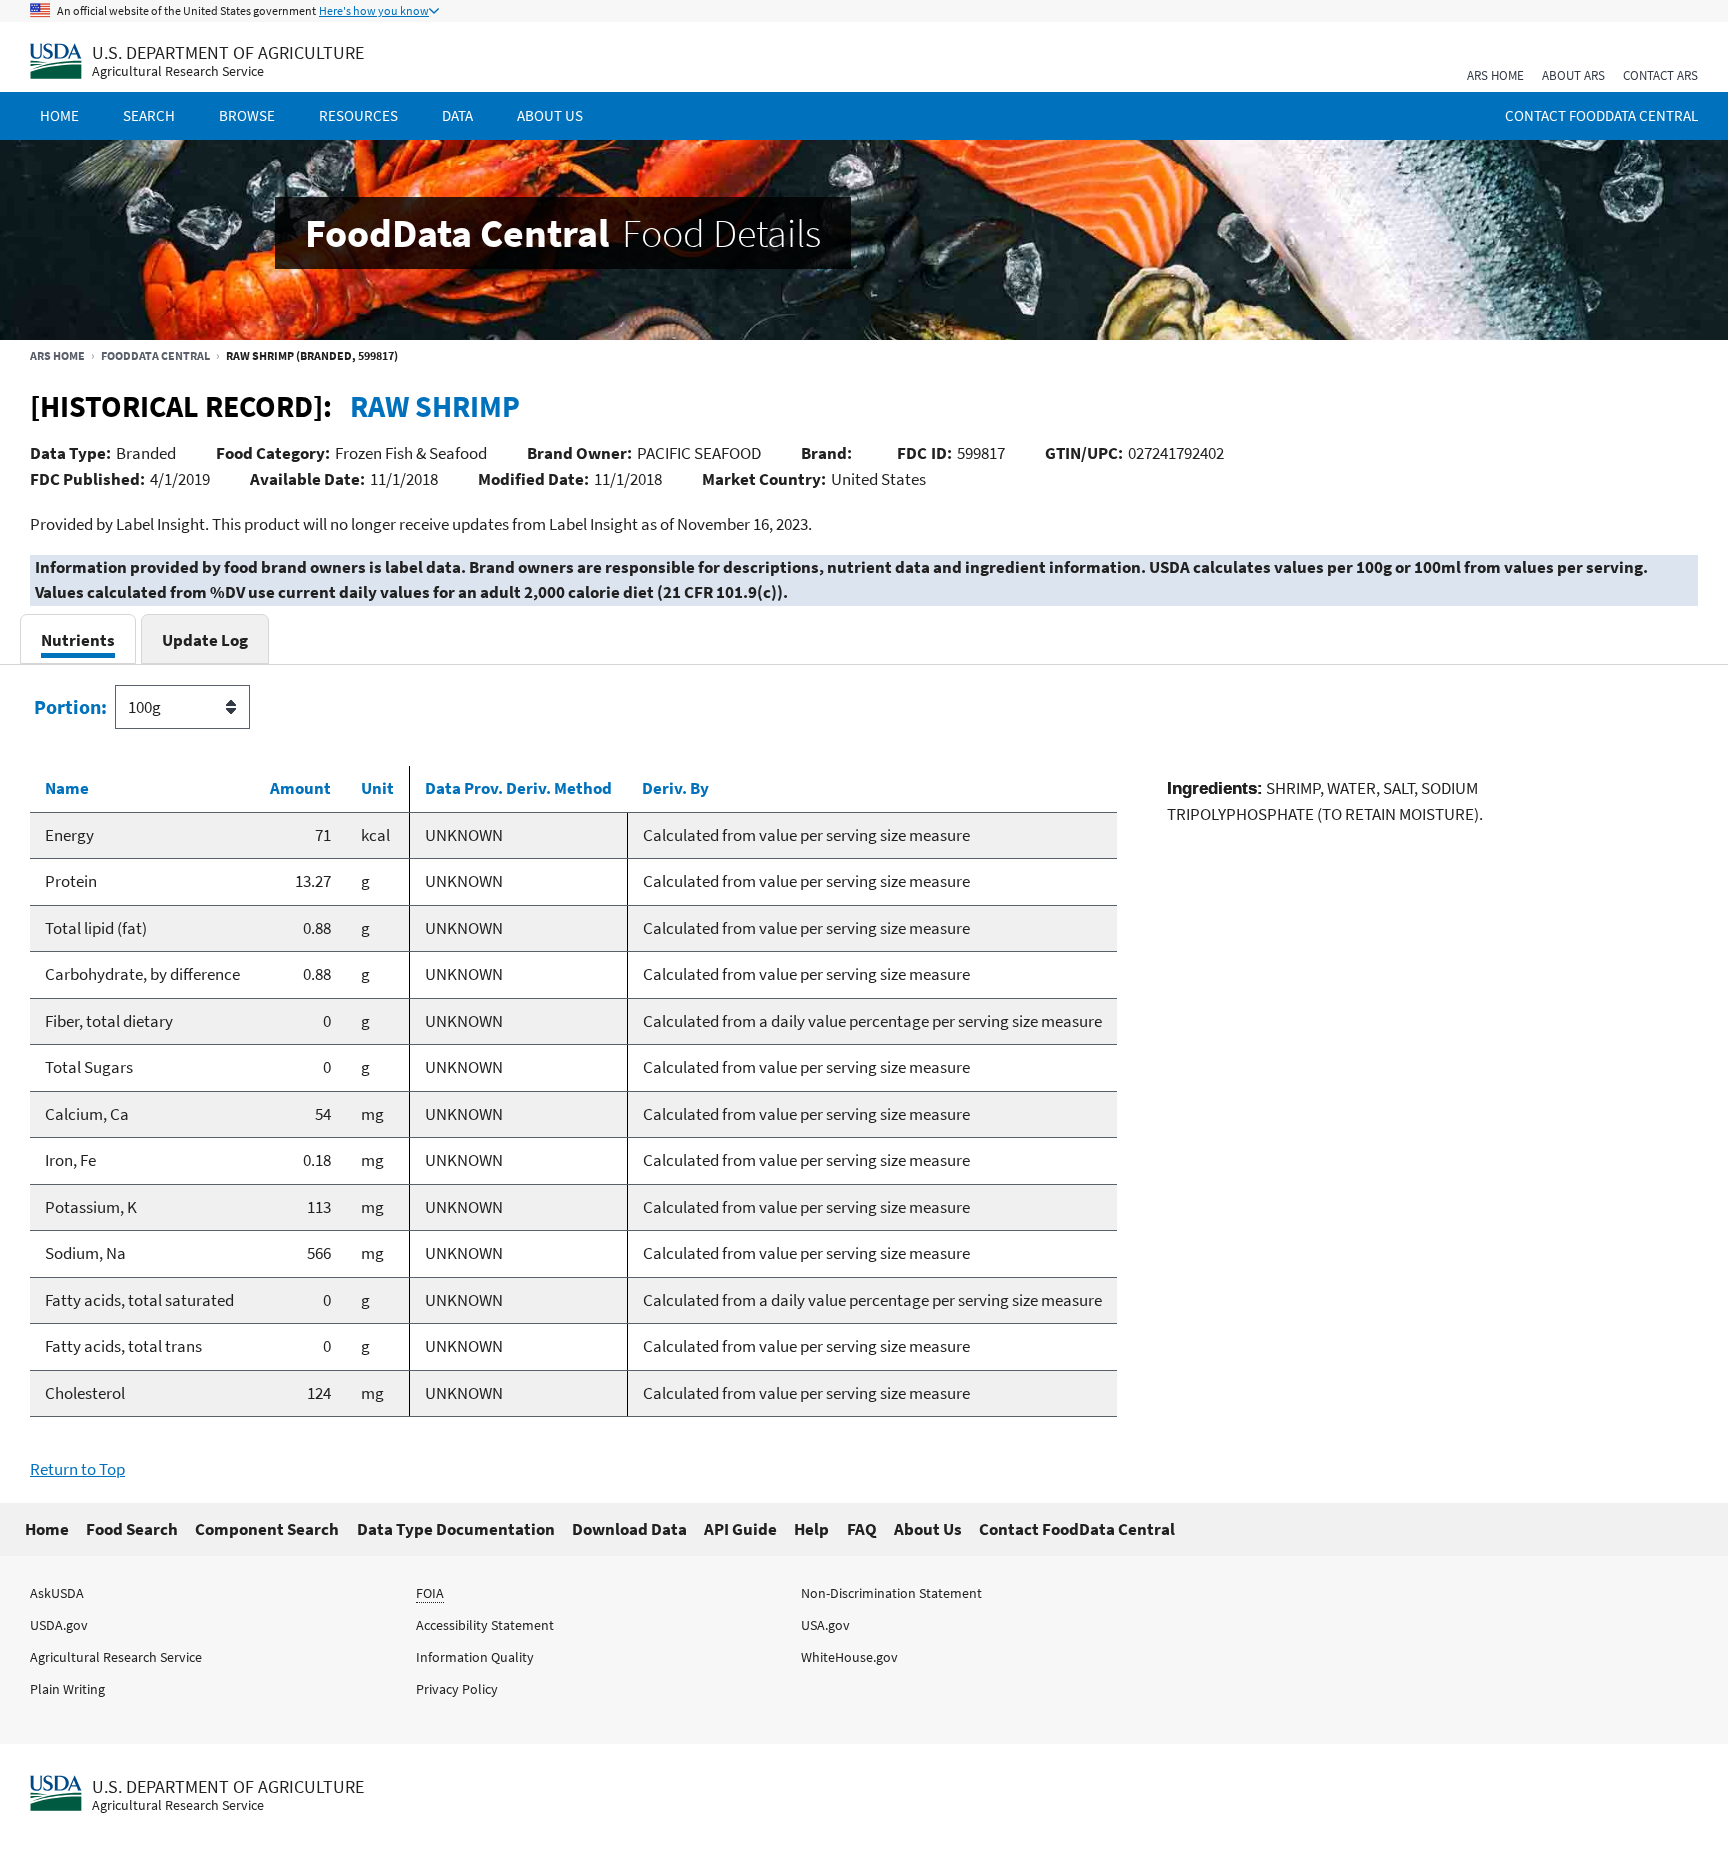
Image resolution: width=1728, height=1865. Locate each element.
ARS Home (1495, 75)
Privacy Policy (457, 1689)
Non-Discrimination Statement (891, 1593)
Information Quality (475, 1657)
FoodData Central (155, 355)
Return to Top (77, 1469)
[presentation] (78, 639)
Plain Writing (67, 1689)
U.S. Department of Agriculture (228, 52)
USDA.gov (59, 1625)
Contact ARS (1660, 75)
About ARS (1573, 75)
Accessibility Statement (485, 1625)
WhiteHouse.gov (849, 1657)
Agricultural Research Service (178, 71)
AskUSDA (57, 1593)
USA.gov (825, 1625)
